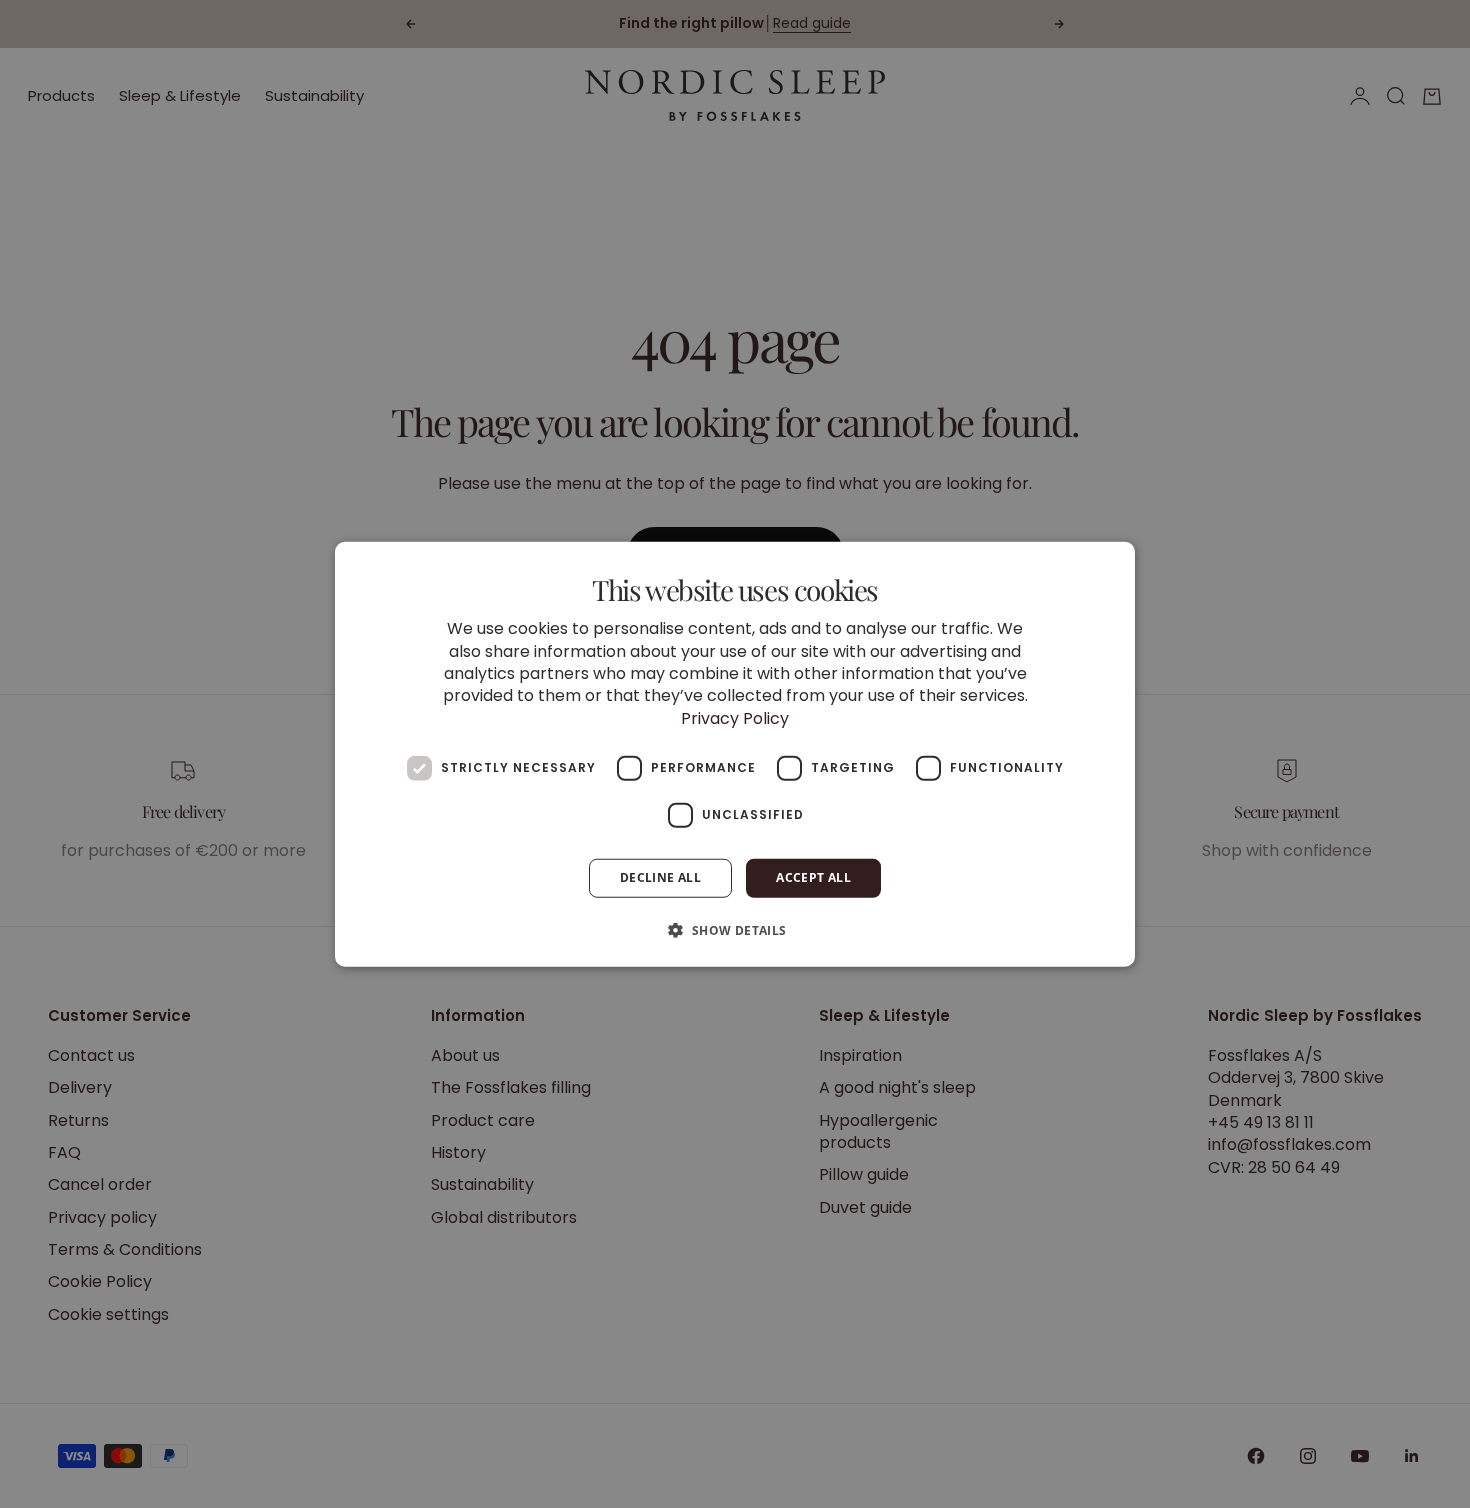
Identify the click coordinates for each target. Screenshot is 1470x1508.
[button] (734, 929)
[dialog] (735, 754)
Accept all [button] (813, 877)
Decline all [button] (660, 877)
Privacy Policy (735, 717)
